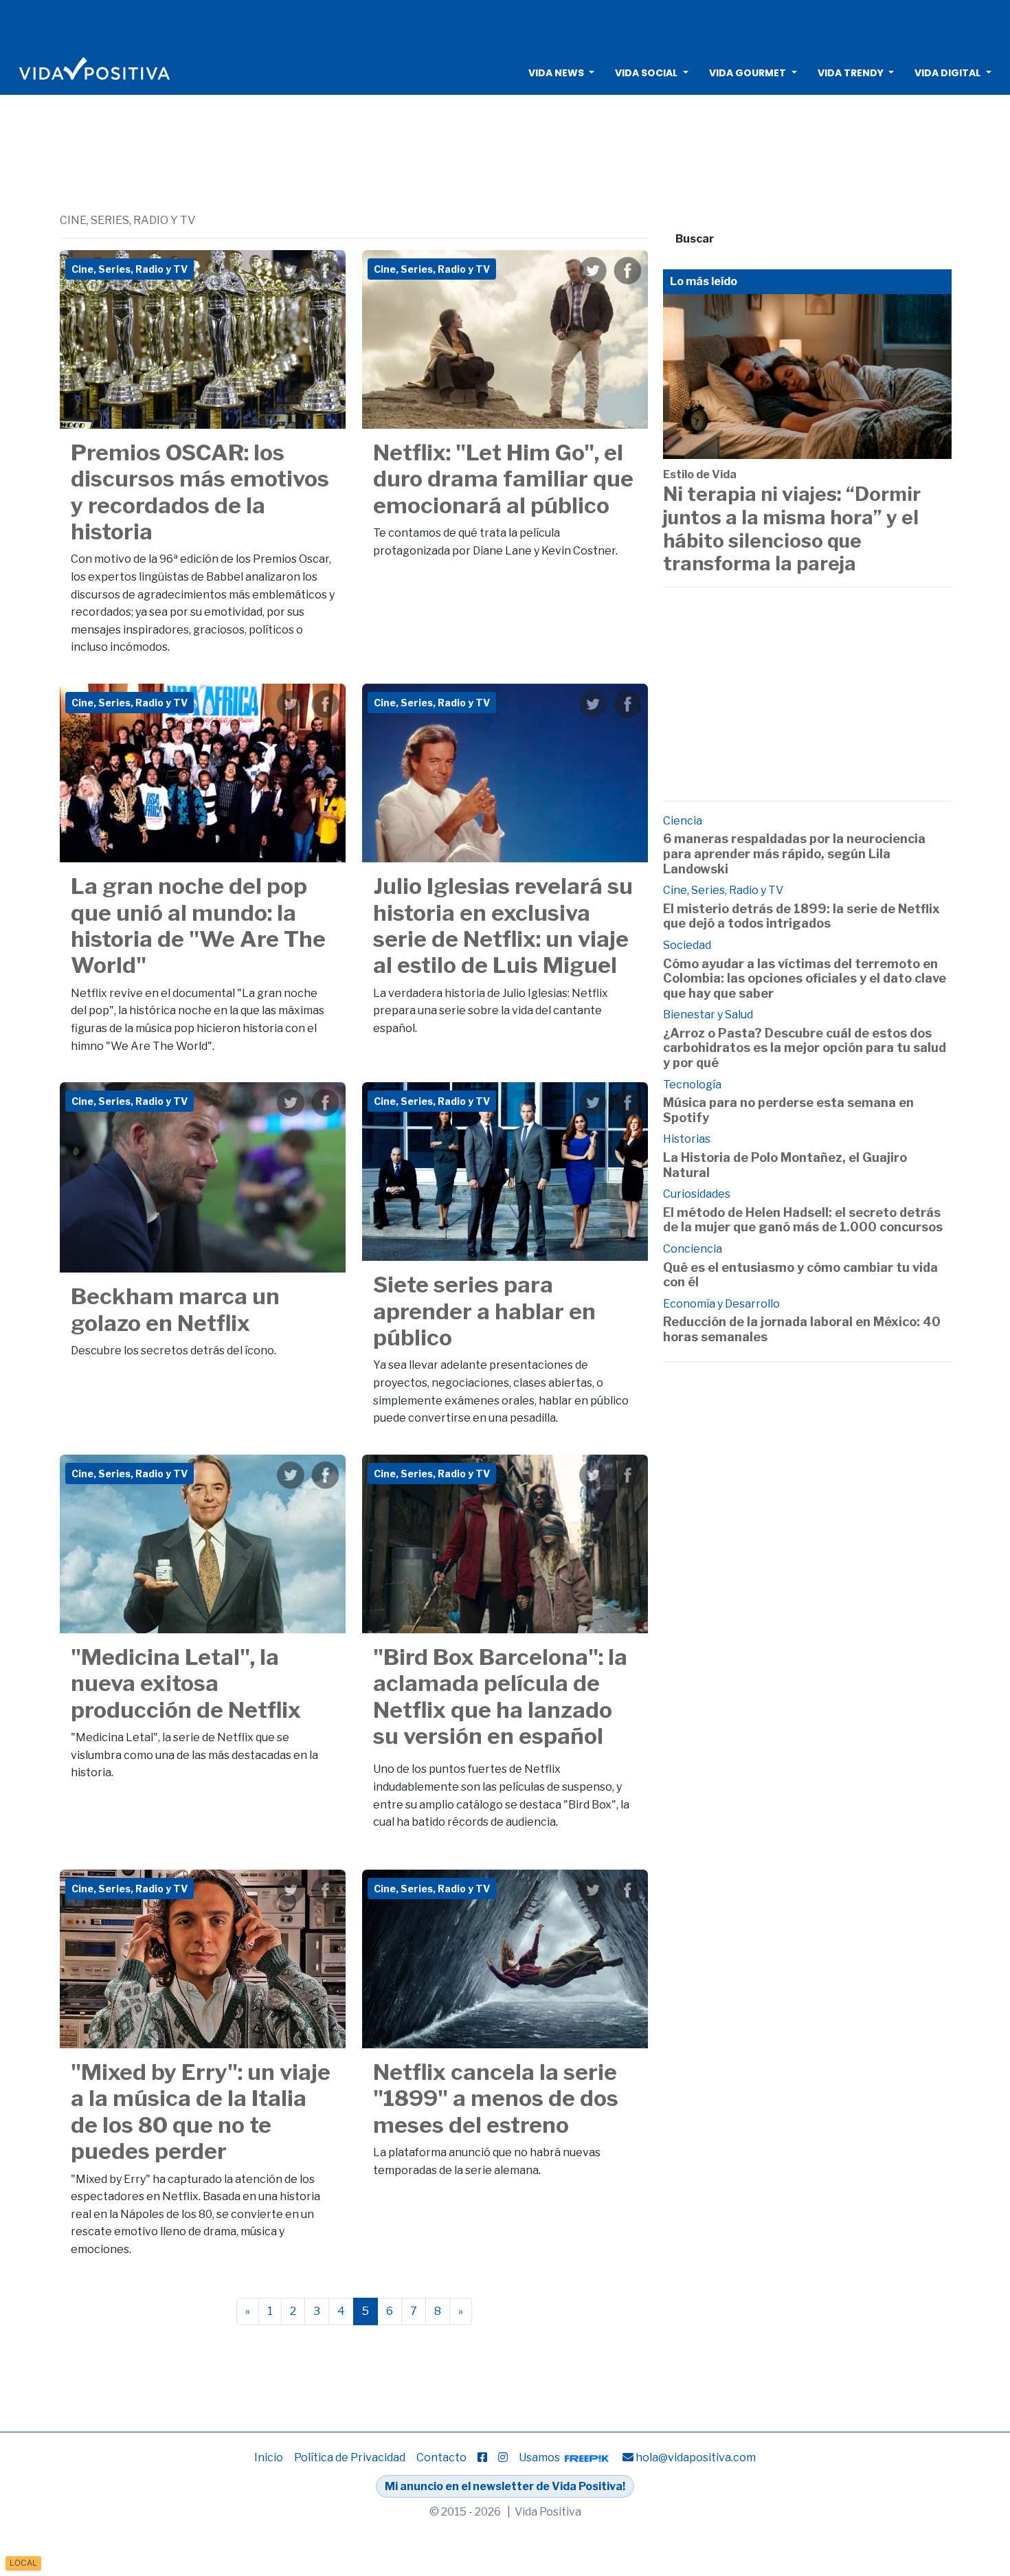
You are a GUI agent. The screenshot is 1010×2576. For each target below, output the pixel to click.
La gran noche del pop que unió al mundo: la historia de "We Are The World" (198, 926)
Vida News (556, 73)
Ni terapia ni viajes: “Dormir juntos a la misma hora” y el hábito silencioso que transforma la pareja (792, 529)
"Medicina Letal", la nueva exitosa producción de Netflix (186, 1683)
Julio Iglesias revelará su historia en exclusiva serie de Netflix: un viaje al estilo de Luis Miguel (503, 926)
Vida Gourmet (748, 73)
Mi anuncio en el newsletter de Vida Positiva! (505, 2486)
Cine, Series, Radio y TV (723, 890)
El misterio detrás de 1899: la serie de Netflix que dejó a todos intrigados (801, 916)
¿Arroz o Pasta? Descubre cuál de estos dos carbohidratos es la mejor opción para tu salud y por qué (805, 1048)
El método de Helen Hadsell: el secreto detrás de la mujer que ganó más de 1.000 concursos (803, 1220)
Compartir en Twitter (291, 271)
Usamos (540, 2457)
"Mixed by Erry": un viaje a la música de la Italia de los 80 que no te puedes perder (201, 2112)
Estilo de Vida (700, 474)
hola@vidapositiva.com (696, 2457)
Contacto (441, 2457)
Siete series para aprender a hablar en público (484, 1311)
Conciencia (693, 1249)
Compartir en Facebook (325, 271)
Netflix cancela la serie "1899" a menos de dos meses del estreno (496, 2098)
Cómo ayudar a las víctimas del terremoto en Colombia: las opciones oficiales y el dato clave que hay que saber (805, 978)
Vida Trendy (851, 73)
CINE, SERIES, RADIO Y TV (127, 220)
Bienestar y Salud (708, 1015)
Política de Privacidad (350, 2457)
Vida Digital (947, 73)
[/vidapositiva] (482, 2457)
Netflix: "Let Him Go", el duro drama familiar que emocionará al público (503, 479)
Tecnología (692, 1085)
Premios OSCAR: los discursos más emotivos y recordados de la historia (200, 492)
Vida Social (646, 73)
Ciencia (683, 821)
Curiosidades (697, 1194)
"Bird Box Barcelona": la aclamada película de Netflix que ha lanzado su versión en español (500, 1696)
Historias (687, 1139)
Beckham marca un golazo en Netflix (175, 1309)
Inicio (269, 2457)
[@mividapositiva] (503, 2457)
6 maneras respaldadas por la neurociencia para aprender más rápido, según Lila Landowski (794, 853)
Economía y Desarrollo (721, 1304)
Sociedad (687, 945)
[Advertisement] (505, 24)
